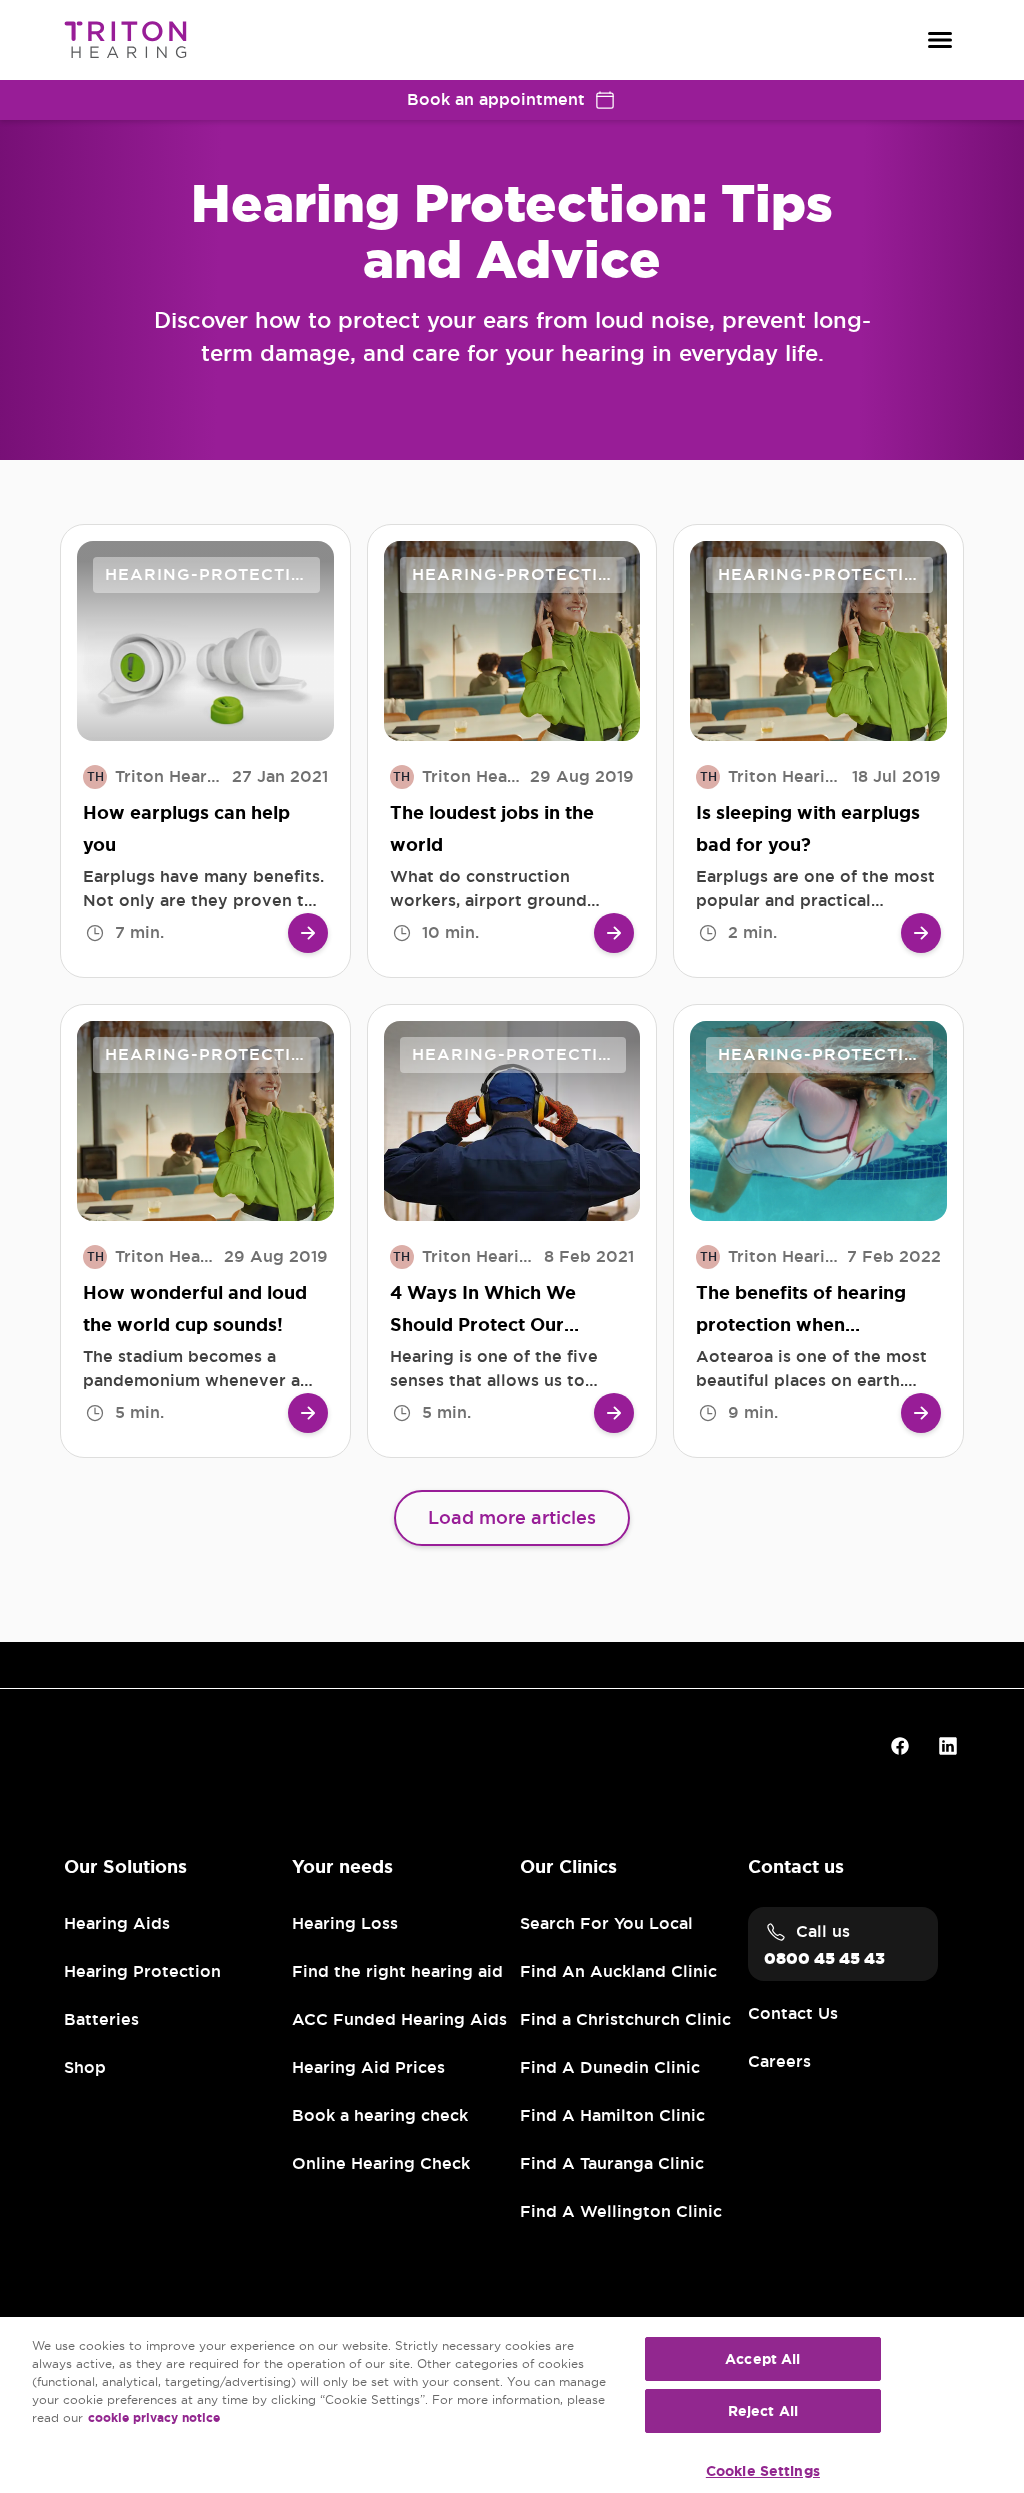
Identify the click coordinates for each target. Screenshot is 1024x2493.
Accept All (762, 2359)
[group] (308, 933)
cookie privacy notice (154, 2418)
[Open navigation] (940, 40)
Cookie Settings (763, 2471)
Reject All (763, 2411)
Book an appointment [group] (496, 99)
